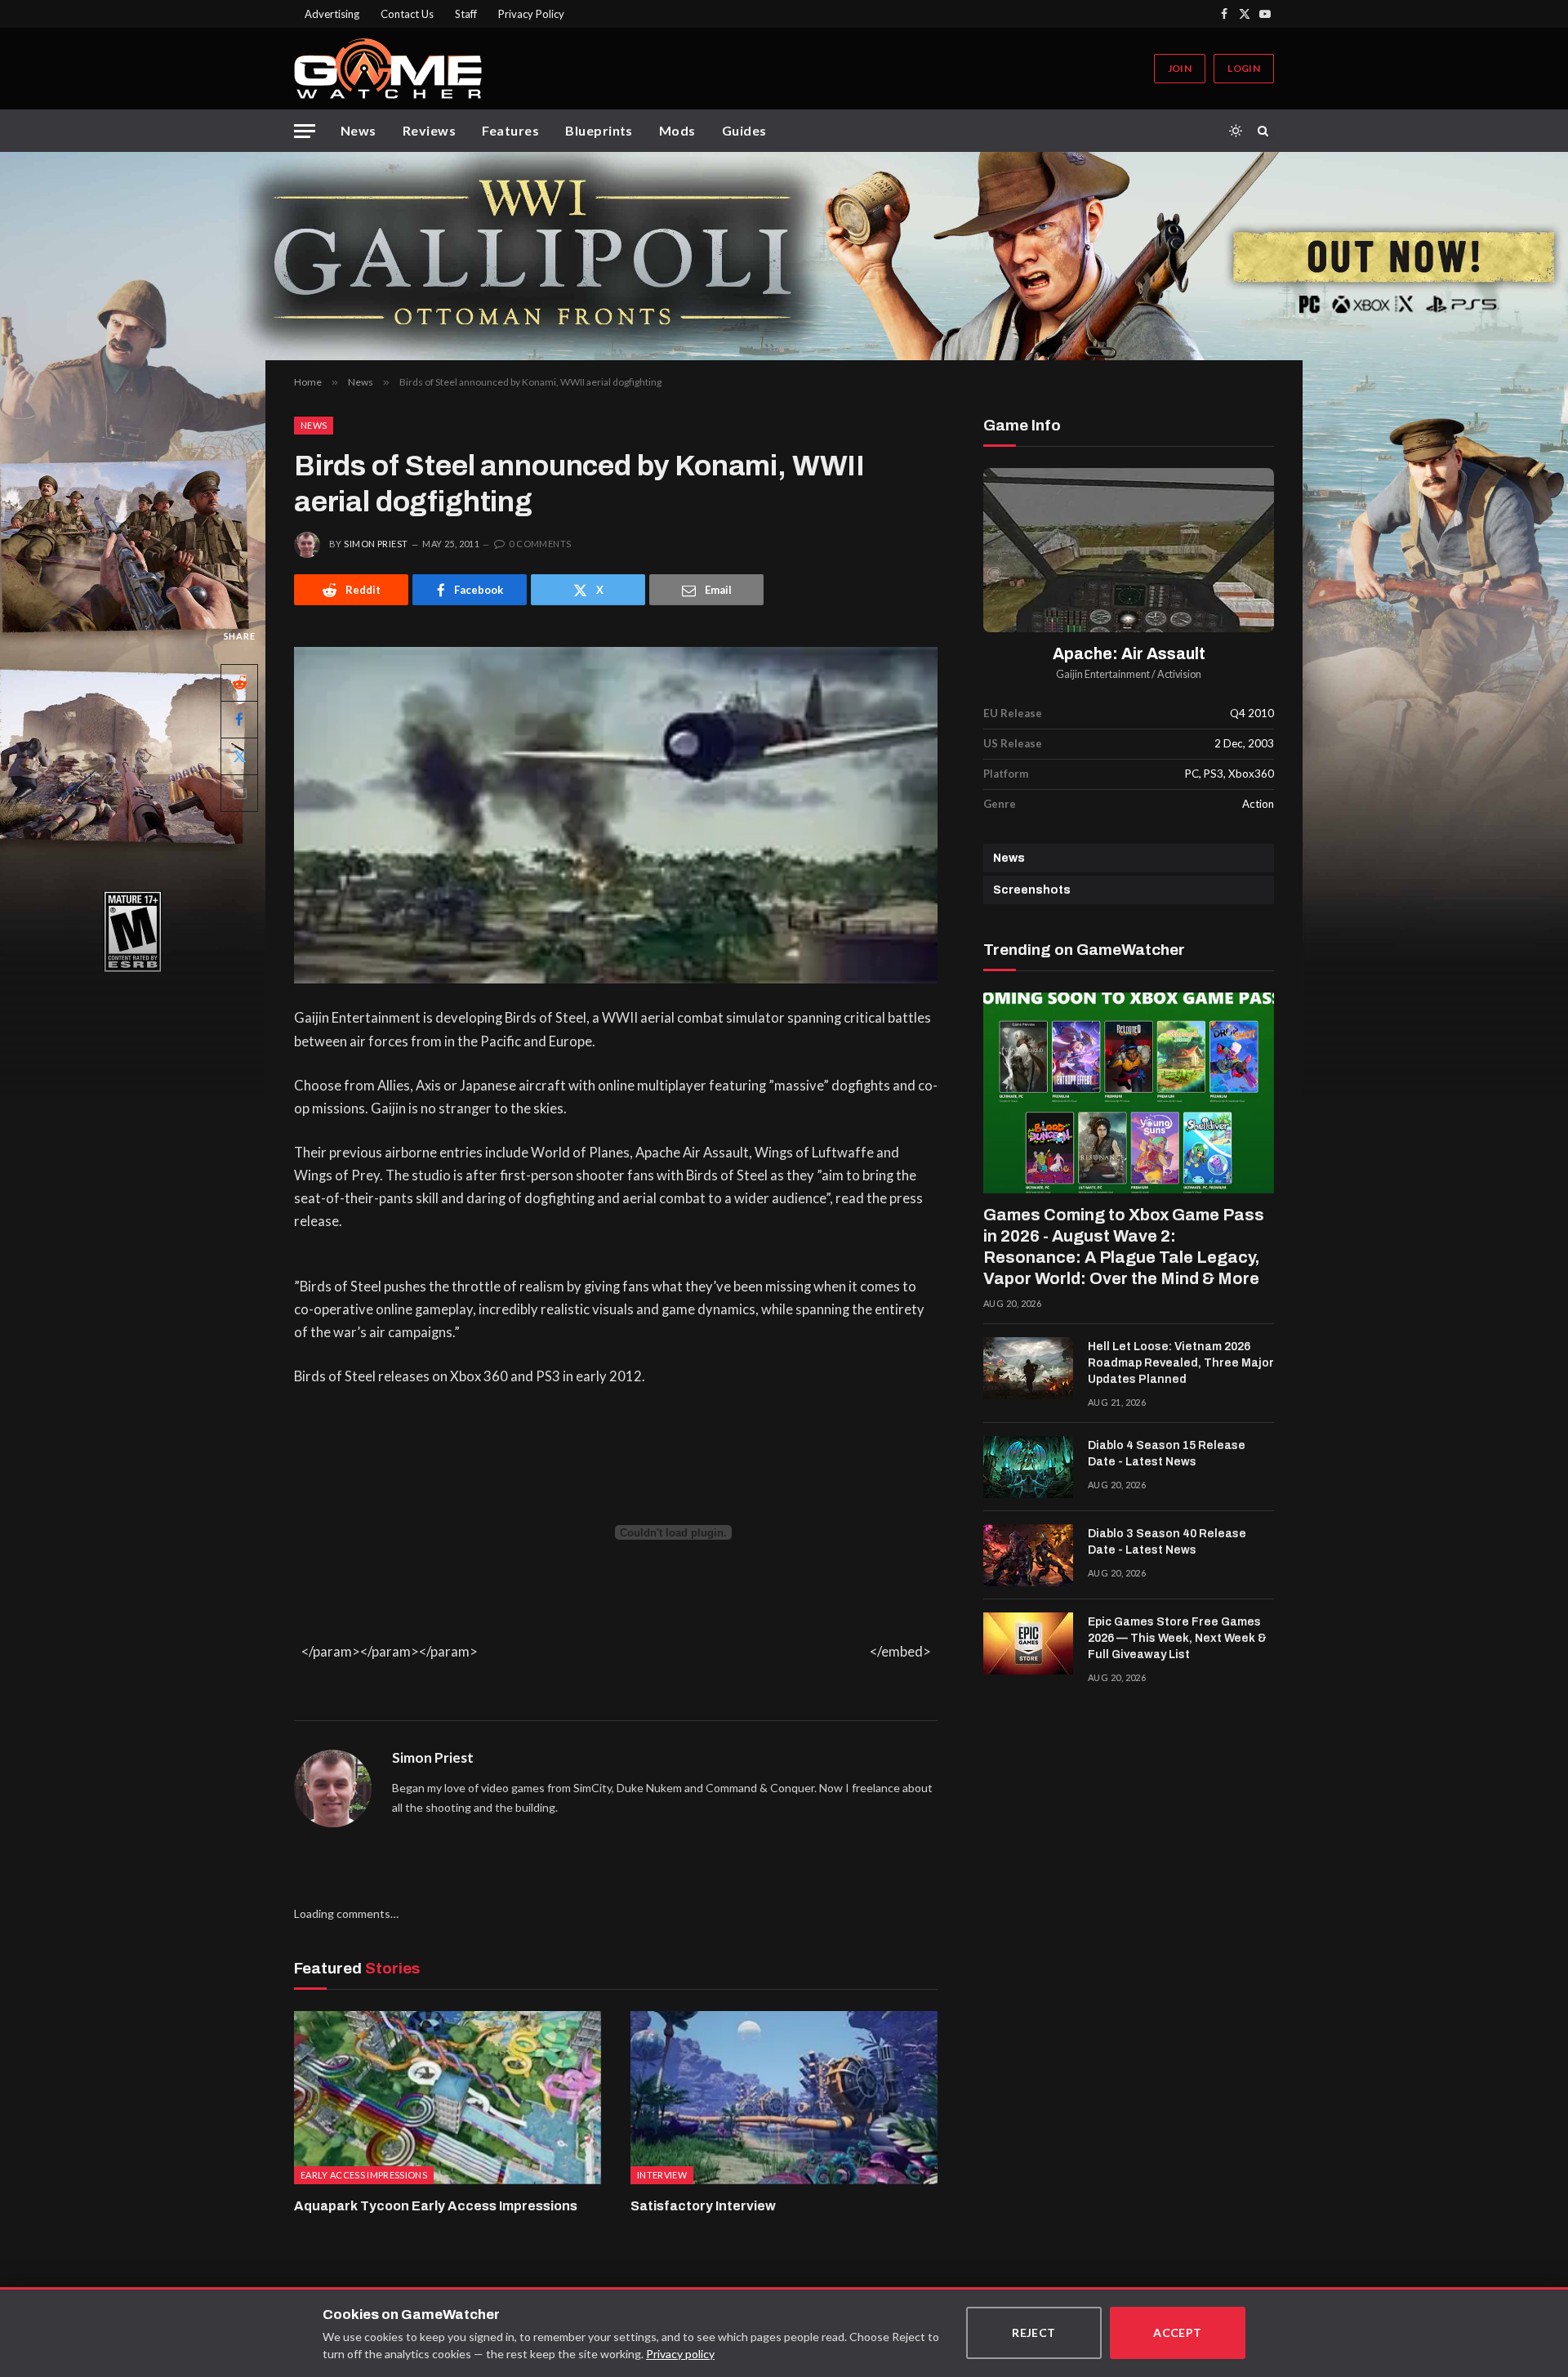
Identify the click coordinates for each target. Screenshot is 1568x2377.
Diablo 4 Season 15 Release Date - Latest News (1167, 1454)
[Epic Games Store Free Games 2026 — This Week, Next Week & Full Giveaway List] (1028, 1643)
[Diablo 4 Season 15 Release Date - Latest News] (1028, 1467)
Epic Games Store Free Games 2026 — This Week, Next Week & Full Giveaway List (1177, 1638)
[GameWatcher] (388, 69)
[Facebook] (239, 720)
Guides (744, 130)
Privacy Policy (531, 14)
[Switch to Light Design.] (1236, 131)
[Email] (239, 793)
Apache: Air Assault (1129, 654)
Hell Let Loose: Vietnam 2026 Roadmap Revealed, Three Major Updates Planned (1181, 1363)
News (359, 130)
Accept (1178, 2332)
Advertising (332, 14)
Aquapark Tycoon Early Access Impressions (436, 2206)
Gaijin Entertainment (1103, 674)
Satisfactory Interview (703, 2206)
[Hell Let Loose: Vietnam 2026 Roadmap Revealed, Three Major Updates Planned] (1028, 1368)
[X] (239, 756)
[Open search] (1266, 131)
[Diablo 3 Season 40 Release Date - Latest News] (1028, 1555)
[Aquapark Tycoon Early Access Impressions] (448, 2098)
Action (1258, 804)
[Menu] (305, 131)
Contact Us (407, 14)
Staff (466, 14)
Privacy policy (680, 2354)
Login (1244, 68)
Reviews (429, 130)
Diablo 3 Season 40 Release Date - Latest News (1167, 1542)
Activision (1179, 674)
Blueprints (599, 130)
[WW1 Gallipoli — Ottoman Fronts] (784, 256)
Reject (1034, 2332)
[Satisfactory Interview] (784, 2098)
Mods (677, 130)
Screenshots (1032, 890)
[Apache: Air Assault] (1129, 550)
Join (1180, 68)
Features (510, 130)
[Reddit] (239, 683)
